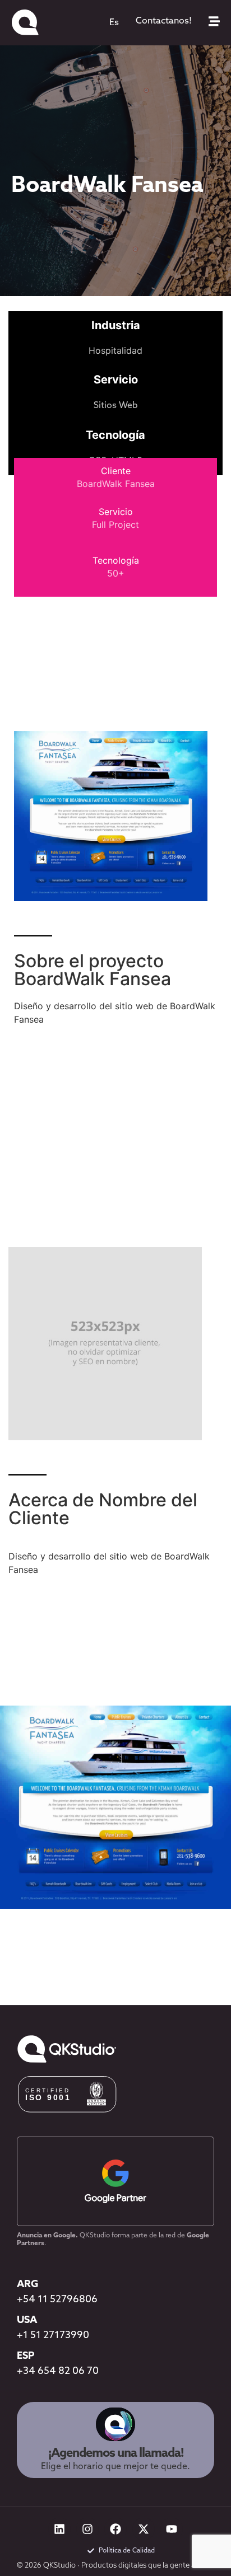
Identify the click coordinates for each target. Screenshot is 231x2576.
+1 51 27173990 (53, 2336)
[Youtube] (172, 2529)
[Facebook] (115, 2529)
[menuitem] (114, 23)
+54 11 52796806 (57, 2300)
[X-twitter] (144, 2529)
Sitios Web (116, 406)
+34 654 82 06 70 (58, 2372)
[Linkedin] (59, 2529)
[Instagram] (87, 2529)
